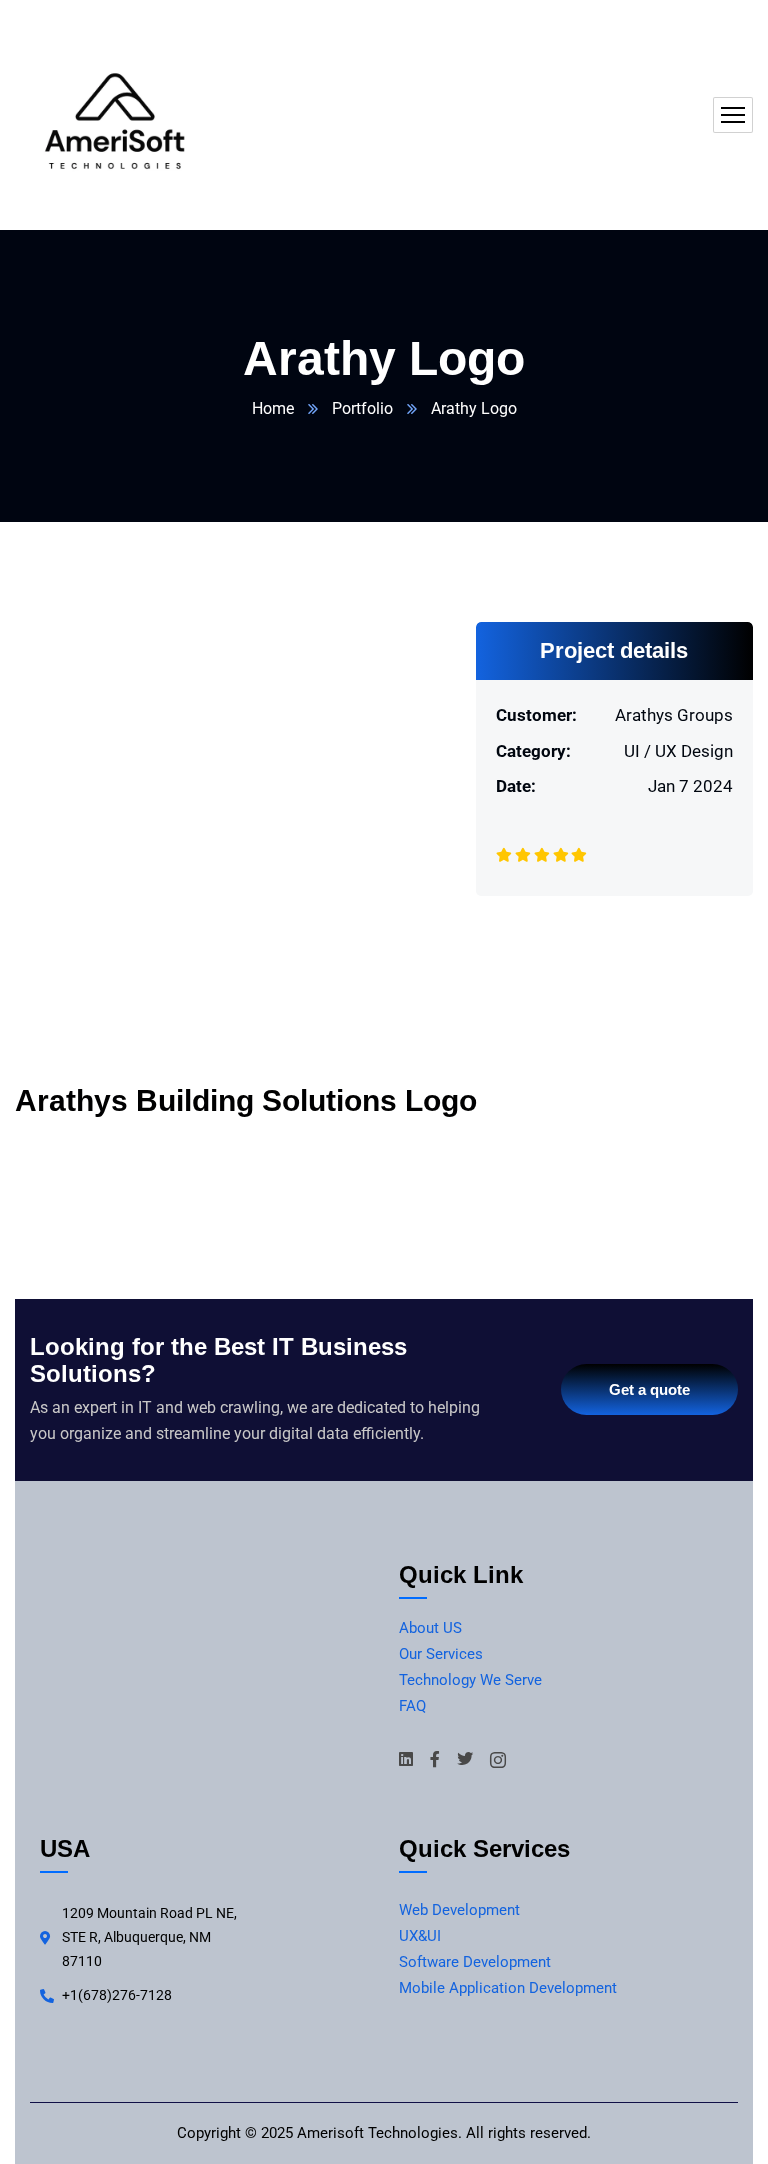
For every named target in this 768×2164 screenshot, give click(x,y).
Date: (516, 786)
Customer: (536, 715)
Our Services (441, 1654)
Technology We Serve (470, 1680)
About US (430, 1628)
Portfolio (362, 408)
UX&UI (420, 1936)
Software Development (475, 1962)
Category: (533, 751)
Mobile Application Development (508, 1988)
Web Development (459, 1910)
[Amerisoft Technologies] (115, 115)
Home (273, 408)
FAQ (412, 1706)
